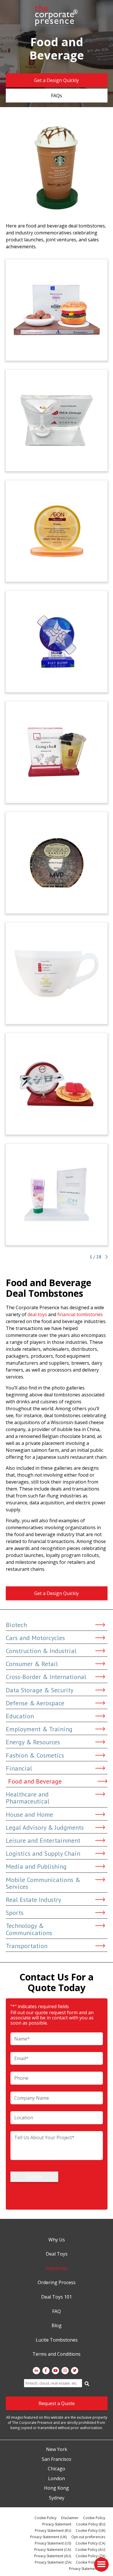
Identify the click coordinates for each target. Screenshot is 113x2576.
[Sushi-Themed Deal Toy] (57, 1084)
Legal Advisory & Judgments (45, 1827)
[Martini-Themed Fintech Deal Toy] (57, 420)
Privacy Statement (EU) (53, 2531)
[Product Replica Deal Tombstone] (57, 1194)
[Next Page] (105, 1257)
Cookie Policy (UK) (90, 2531)
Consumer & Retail (32, 1664)
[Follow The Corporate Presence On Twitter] (75, 2371)
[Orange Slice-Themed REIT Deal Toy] (57, 531)
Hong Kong (57, 2488)
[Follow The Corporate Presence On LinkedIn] (36, 2371)
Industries (57, 2269)
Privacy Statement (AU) (53, 2556)
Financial (19, 1768)
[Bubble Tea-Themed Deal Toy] (57, 752)
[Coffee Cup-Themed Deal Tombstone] (57, 973)
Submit (34, 2177)
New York (57, 2450)
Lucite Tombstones (57, 2340)
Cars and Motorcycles (35, 1638)
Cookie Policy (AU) (90, 2550)
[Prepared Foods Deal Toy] (57, 310)
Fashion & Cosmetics (35, 1755)
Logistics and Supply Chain (43, 1853)
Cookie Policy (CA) (90, 2543)
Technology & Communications (29, 1929)
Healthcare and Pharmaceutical (28, 1798)
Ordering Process (57, 2283)
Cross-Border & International (46, 1677)
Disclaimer (70, 2518)
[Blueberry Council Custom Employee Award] (57, 642)
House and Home (29, 1814)
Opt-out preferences (88, 2537)
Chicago (57, 2469)
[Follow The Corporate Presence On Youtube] (55, 2371)
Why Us (57, 2240)
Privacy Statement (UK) (48, 2537)
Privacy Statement (57, 2524)
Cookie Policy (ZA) (90, 2556)
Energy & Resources (33, 1742)
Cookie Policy (45, 2518)
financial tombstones (80, 1314)
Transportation (27, 1946)
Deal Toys (57, 2254)
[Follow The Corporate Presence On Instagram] (65, 2371)
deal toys (37, 1314)
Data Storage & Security (40, 1690)
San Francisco (57, 2459)
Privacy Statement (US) (53, 2543)
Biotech (16, 1625)
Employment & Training (39, 1729)
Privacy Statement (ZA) (53, 2562)
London (57, 2479)
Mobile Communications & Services (43, 1883)
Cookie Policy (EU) (91, 2524)
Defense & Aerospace (35, 1703)
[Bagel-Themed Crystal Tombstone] (57, 863)
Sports (15, 1913)
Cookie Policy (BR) (91, 2562)
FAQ (57, 2312)
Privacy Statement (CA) (52, 2550)
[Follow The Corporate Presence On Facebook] (46, 2371)
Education (20, 1716)
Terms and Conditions (57, 2354)
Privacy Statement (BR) (87, 2569)
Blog (57, 2326)
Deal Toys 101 (57, 2297)
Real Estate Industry (33, 1900)
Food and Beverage (35, 1781)
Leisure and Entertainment (43, 1840)
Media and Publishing (36, 1866)
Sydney (57, 2498)
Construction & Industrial (41, 1651)
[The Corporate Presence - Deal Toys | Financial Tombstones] (57, 15)
